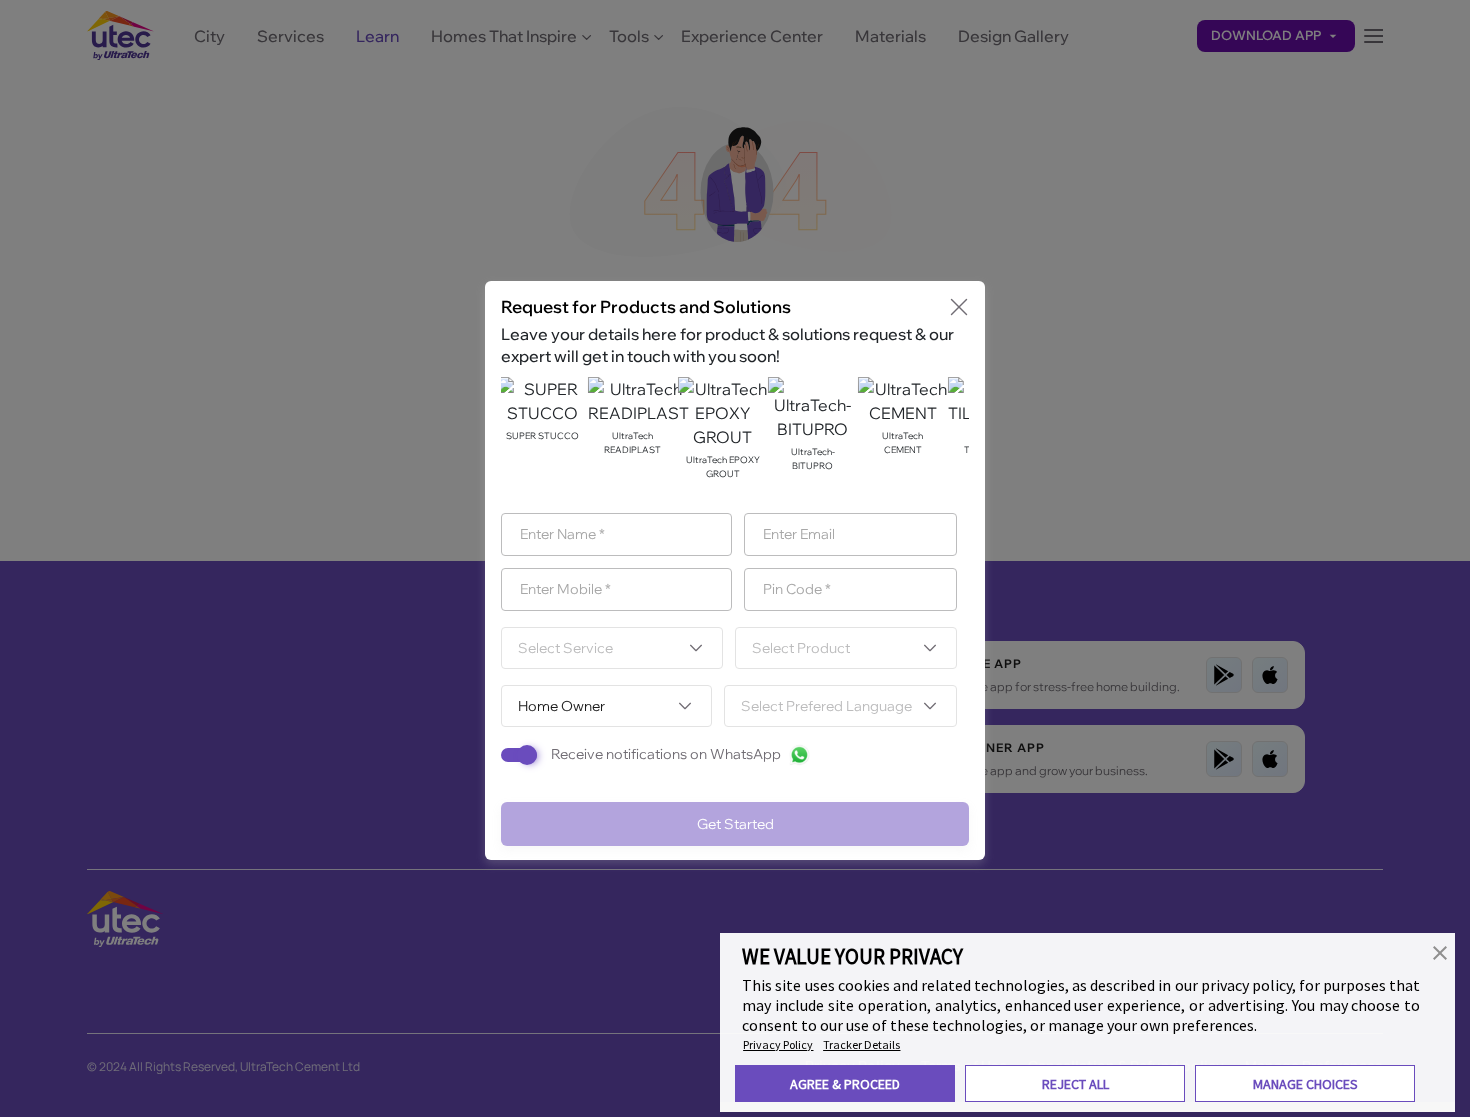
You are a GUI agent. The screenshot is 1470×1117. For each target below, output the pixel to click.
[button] (1440, 951)
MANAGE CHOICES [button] (1305, 1084)
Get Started (735, 824)
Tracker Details (861, 1044)
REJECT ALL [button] (1075, 1084)
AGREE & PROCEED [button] (845, 1084)
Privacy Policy (778, 1044)
